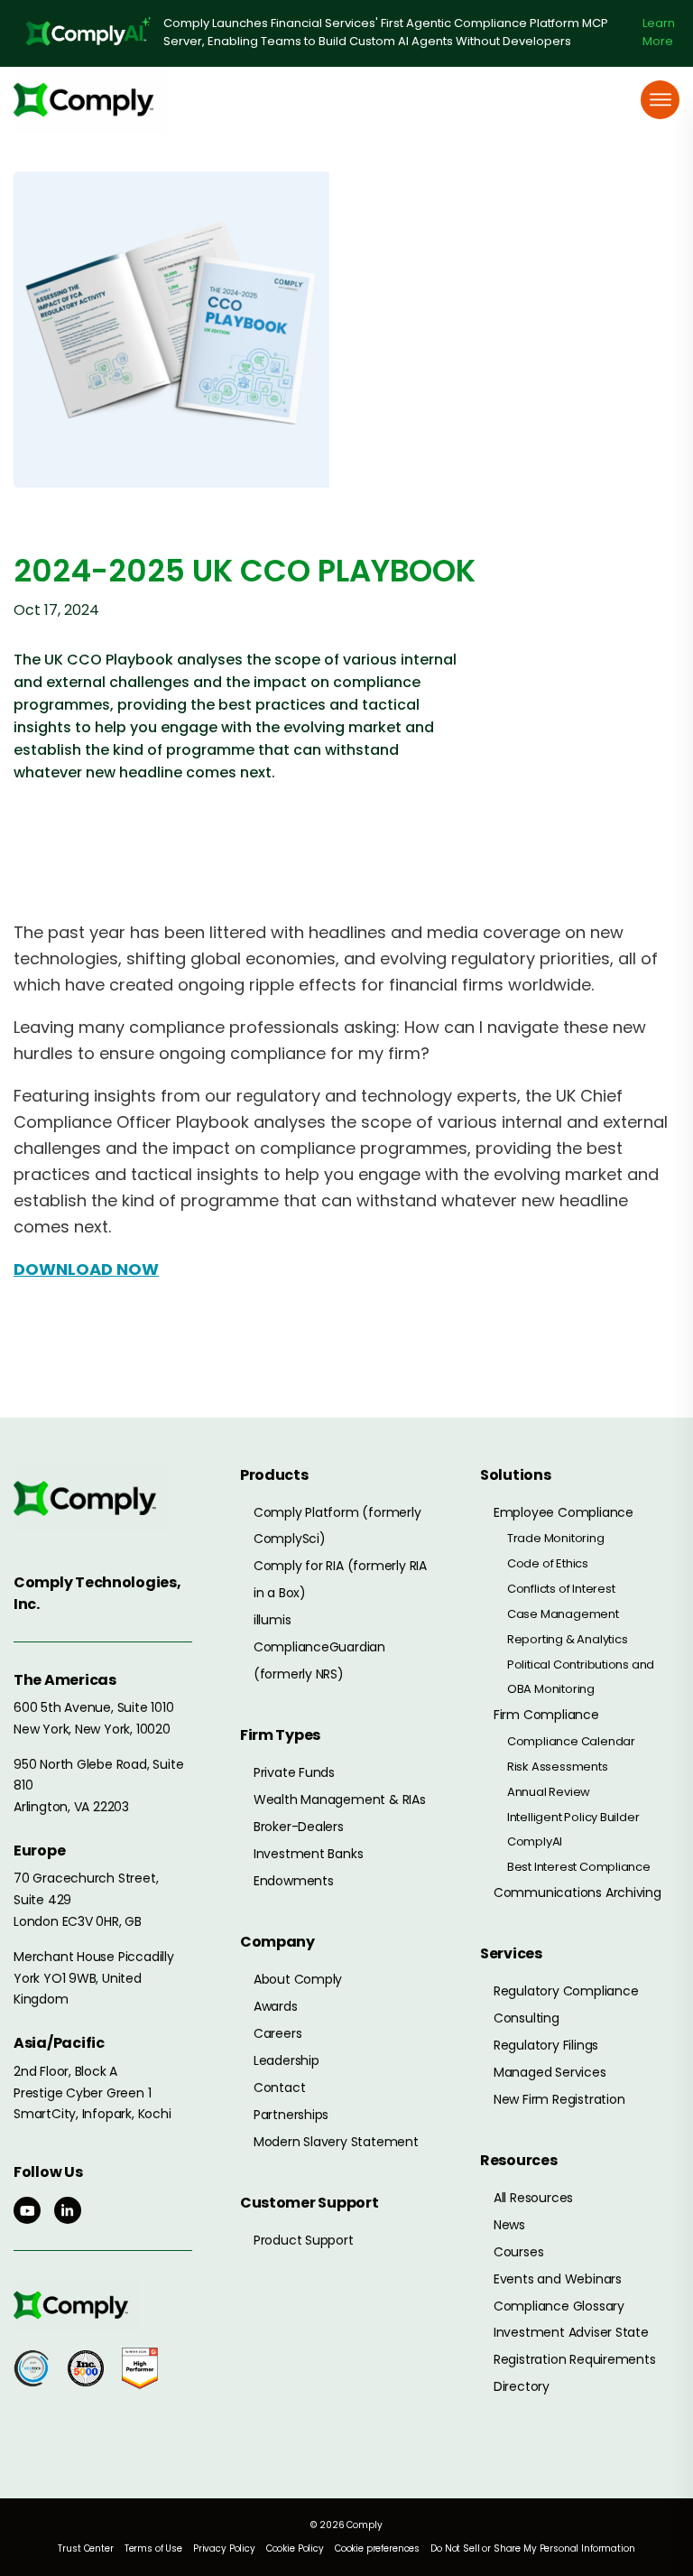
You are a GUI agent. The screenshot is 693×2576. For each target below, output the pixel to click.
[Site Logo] (90, 100)
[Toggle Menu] (661, 100)
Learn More (659, 32)
